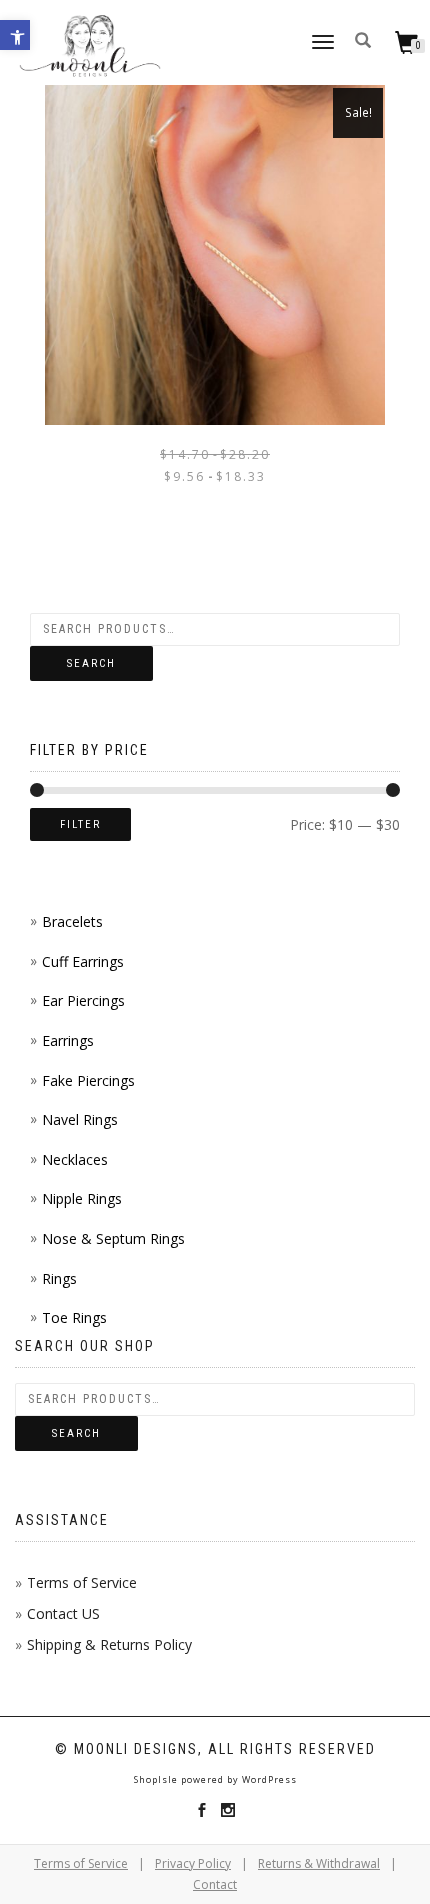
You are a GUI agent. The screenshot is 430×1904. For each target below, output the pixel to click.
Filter (80, 824)
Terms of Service (82, 1582)
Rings (59, 1278)
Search (91, 663)
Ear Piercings (83, 1000)
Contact (215, 1884)
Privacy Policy (193, 1863)
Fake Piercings (88, 1080)
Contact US (63, 1613)
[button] (15, 35)
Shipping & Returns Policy (109, 1644)
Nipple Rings (82, 1198)
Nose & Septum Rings (113, 1238)
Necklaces (75, 1159)
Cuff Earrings (83, 961)
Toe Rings (74, 1317)
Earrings (68, 1040)
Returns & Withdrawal (319, 1863)
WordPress (268, 1779)
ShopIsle (157, 1779)
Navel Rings (80, 1119)
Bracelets (72, 921)
